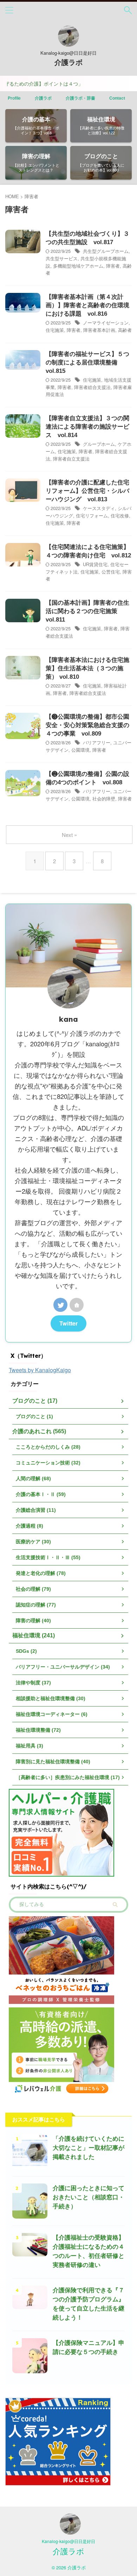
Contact (117, 98)
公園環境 (80, 750)
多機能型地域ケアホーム (78, 266)
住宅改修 (120, 515)
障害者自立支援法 (71, 459)
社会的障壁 (104, 799)
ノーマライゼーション (106, 323)
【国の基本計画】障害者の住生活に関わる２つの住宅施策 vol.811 (87, 611)
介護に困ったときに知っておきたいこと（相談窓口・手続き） (89, 2197)
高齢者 (125, 330)
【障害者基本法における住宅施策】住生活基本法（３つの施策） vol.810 (87, 668)
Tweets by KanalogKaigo (40, 1370)
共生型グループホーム (106, 251)
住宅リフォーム (92, 515)
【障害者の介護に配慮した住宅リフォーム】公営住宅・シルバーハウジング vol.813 (87, 491)
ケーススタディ (99, 508)
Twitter (68, 1323)
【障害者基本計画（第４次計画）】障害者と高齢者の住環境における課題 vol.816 (87, 305)
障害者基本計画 (99, 330)
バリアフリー (97, 742)
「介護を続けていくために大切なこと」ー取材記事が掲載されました (89, 2148)
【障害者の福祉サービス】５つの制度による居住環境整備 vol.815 (87, 363)
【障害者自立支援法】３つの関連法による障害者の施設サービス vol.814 (87, 427)
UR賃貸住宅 (95, 564)
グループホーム (99, 444)
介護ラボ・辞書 (80, 98)
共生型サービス (62, 258)
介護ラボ (68, 62)
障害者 (113, 266)
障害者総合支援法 (92, 387)
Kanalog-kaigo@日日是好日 (68, 2541)
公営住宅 (111, 572)
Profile (14, 98)
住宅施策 (55, 330)
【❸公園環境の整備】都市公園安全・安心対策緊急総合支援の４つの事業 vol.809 (87, 725)
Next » (69, 835)
